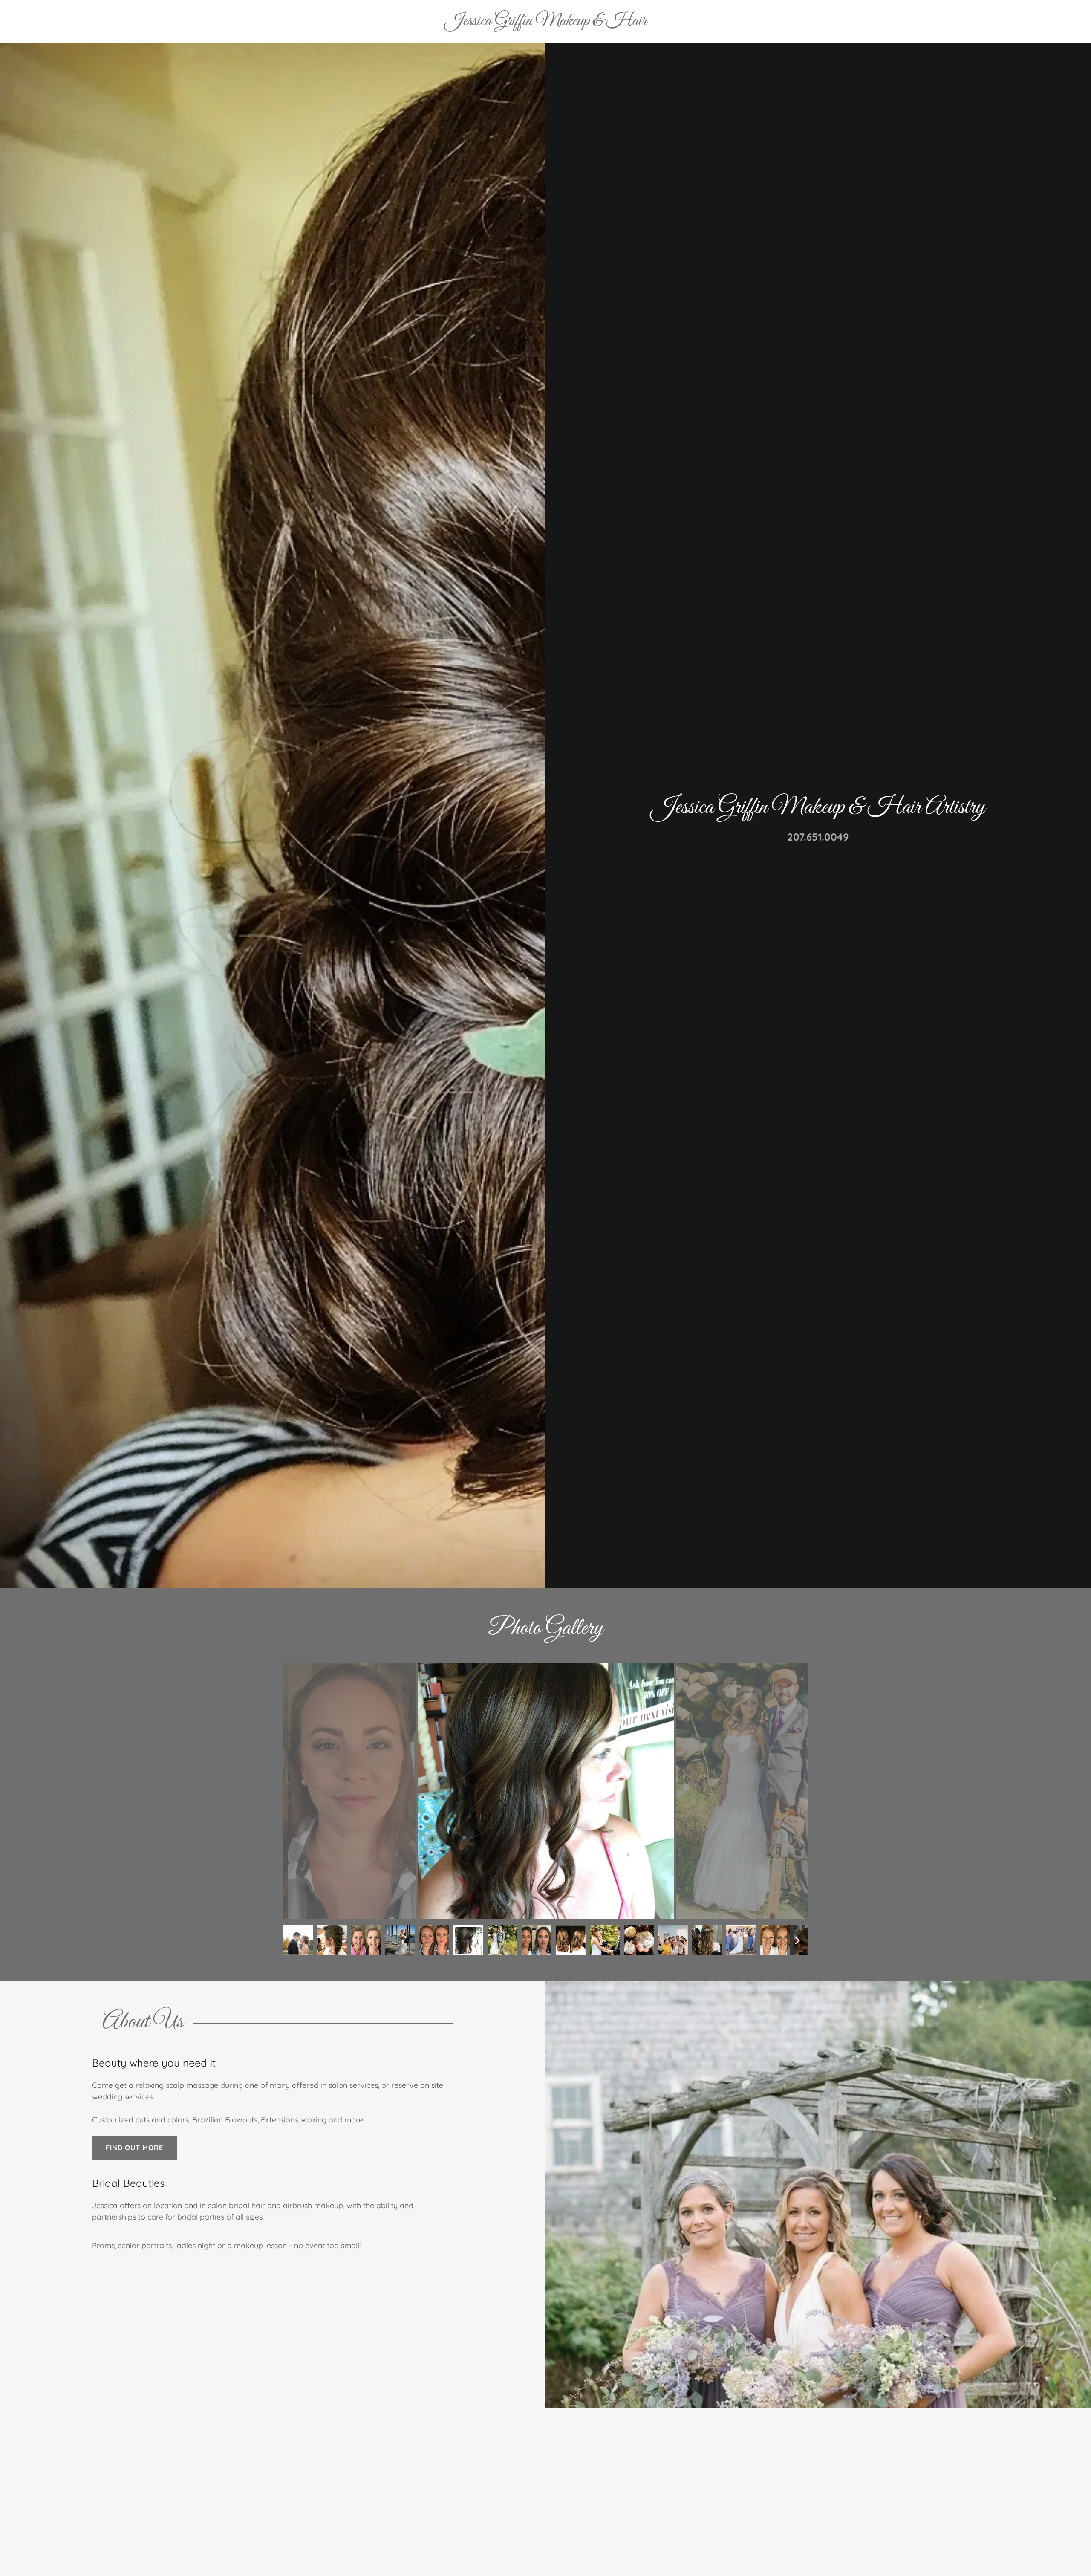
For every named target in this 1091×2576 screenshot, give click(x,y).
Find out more (134, 2148)
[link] (546, 22)
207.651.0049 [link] (818, 837)
